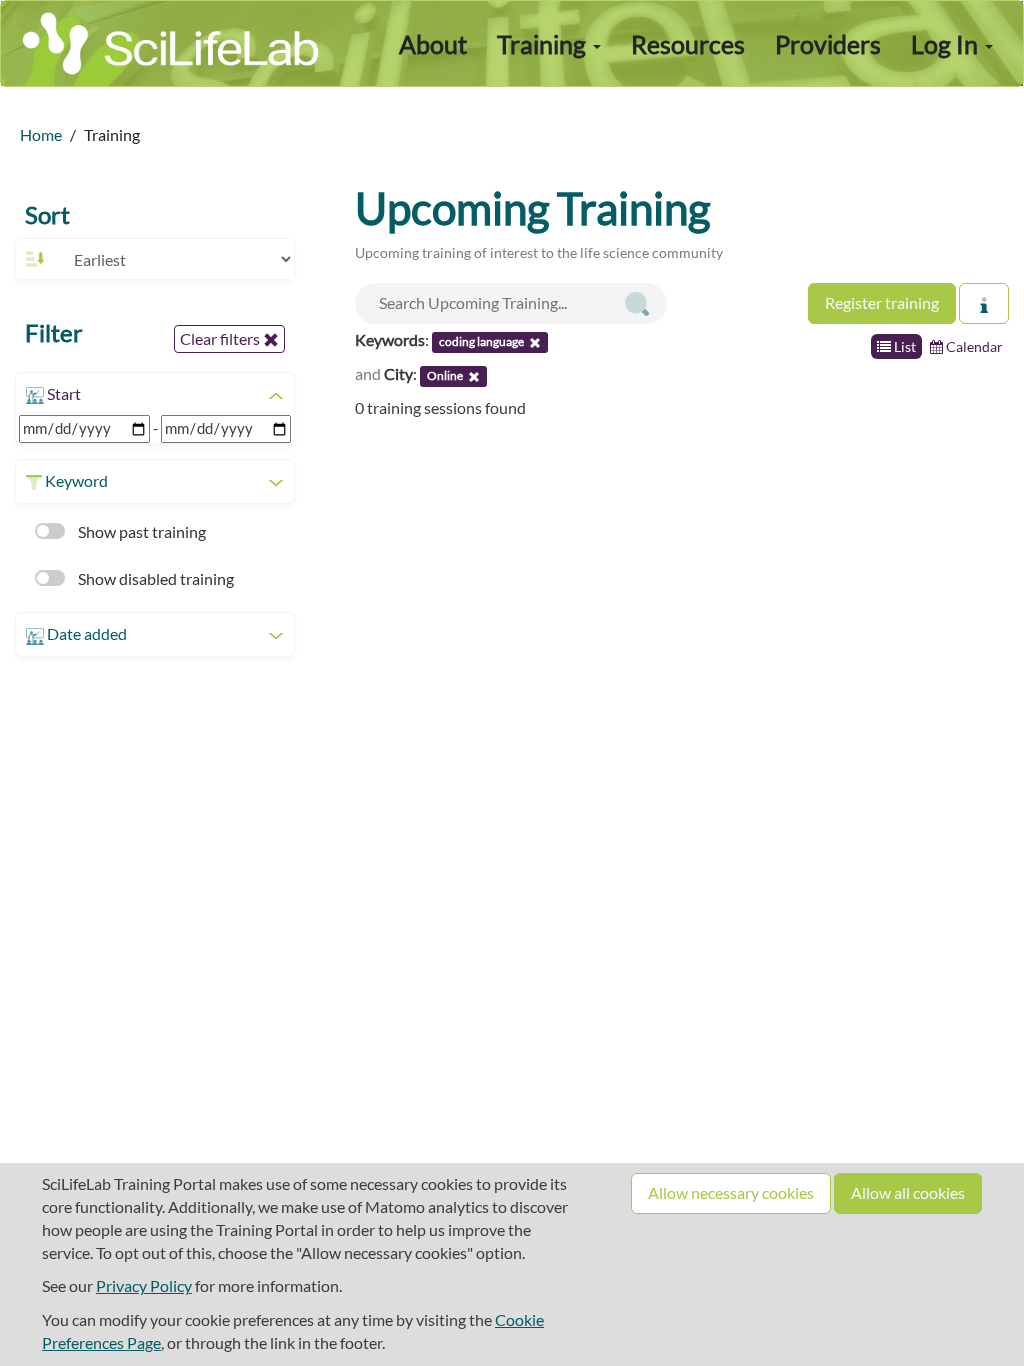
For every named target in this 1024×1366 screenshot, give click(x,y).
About (433, 44)
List (903, 346)
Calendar (973, 346)
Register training (882, 302)
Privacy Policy (144, 1285)
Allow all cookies (908, 1192)
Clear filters (221, 338)
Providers (828, 44)
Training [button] (544, 44)
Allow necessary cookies (731, 1192)
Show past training (140, 531)
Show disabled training (154, 578)
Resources (688, 44)
